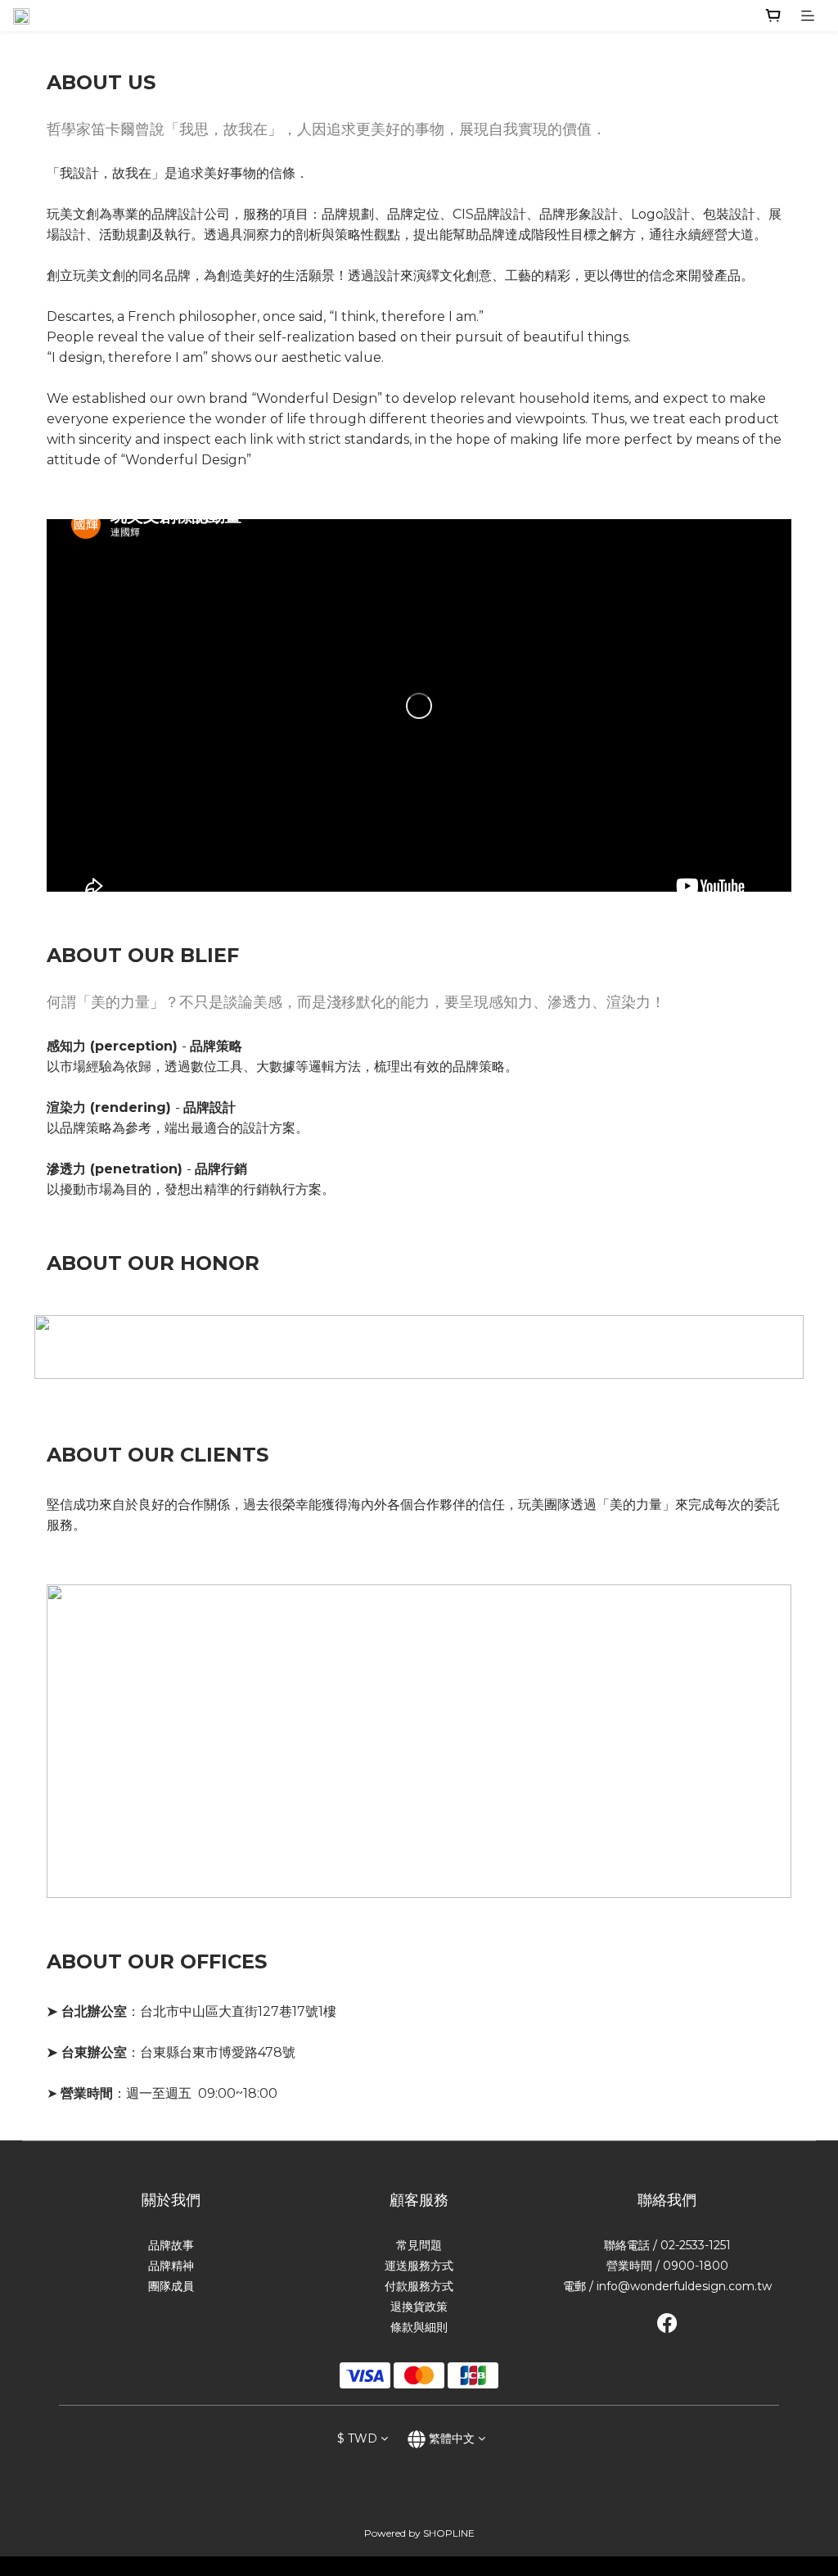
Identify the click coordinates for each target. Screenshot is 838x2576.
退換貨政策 (419, 2307)
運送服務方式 (419, 2266)
